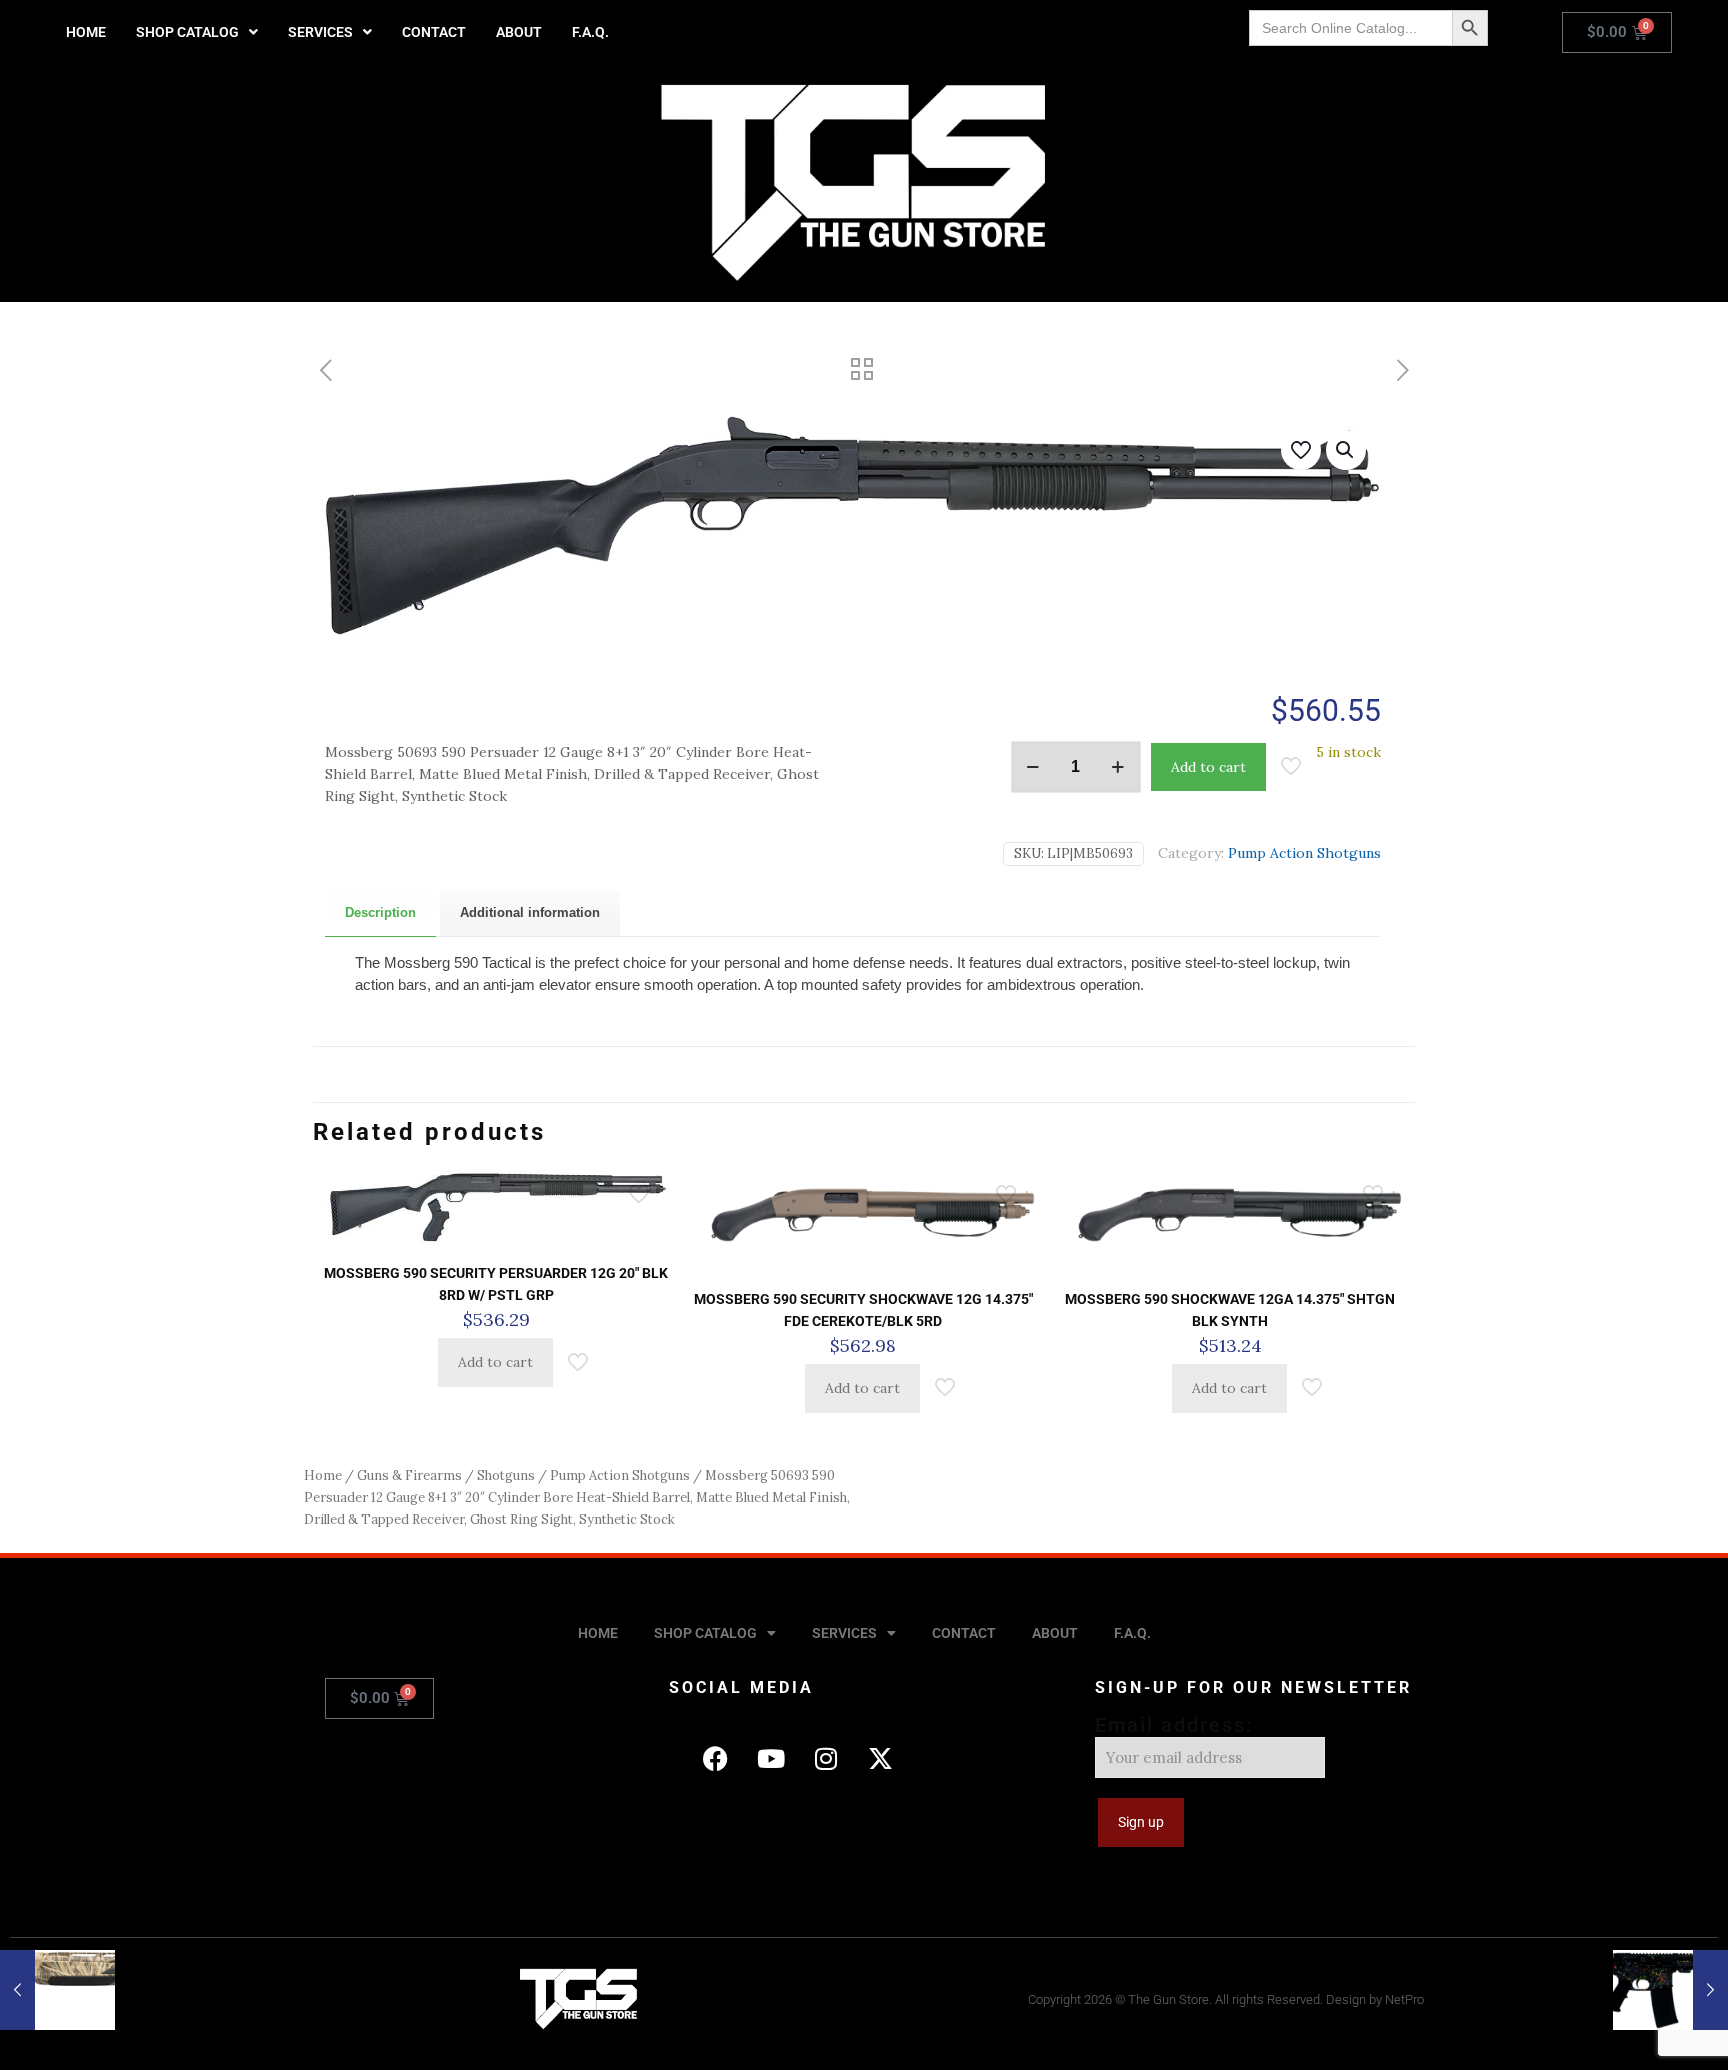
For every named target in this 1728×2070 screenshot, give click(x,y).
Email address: (1174, 1725)
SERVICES (320, 32)
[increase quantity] (1118, 767)
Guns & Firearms (409, 1475)
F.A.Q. (590, 32)
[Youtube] (771, 1758)
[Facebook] (716, 1758)
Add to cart (1208, 767)
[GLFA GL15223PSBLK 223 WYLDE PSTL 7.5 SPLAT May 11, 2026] (1670, 1990)
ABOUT (519, 32)
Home (323, 1475)
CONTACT (434, 32)
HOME (86, 32)
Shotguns (506, 1475)
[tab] (380, 913)
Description (380, 912)
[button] (197, 32)
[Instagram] (826, 1758)
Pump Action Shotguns (1304, 853)
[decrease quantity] (1033, 767)
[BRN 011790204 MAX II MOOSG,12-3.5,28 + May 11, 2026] (57, 1990)
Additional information (530, 912)
